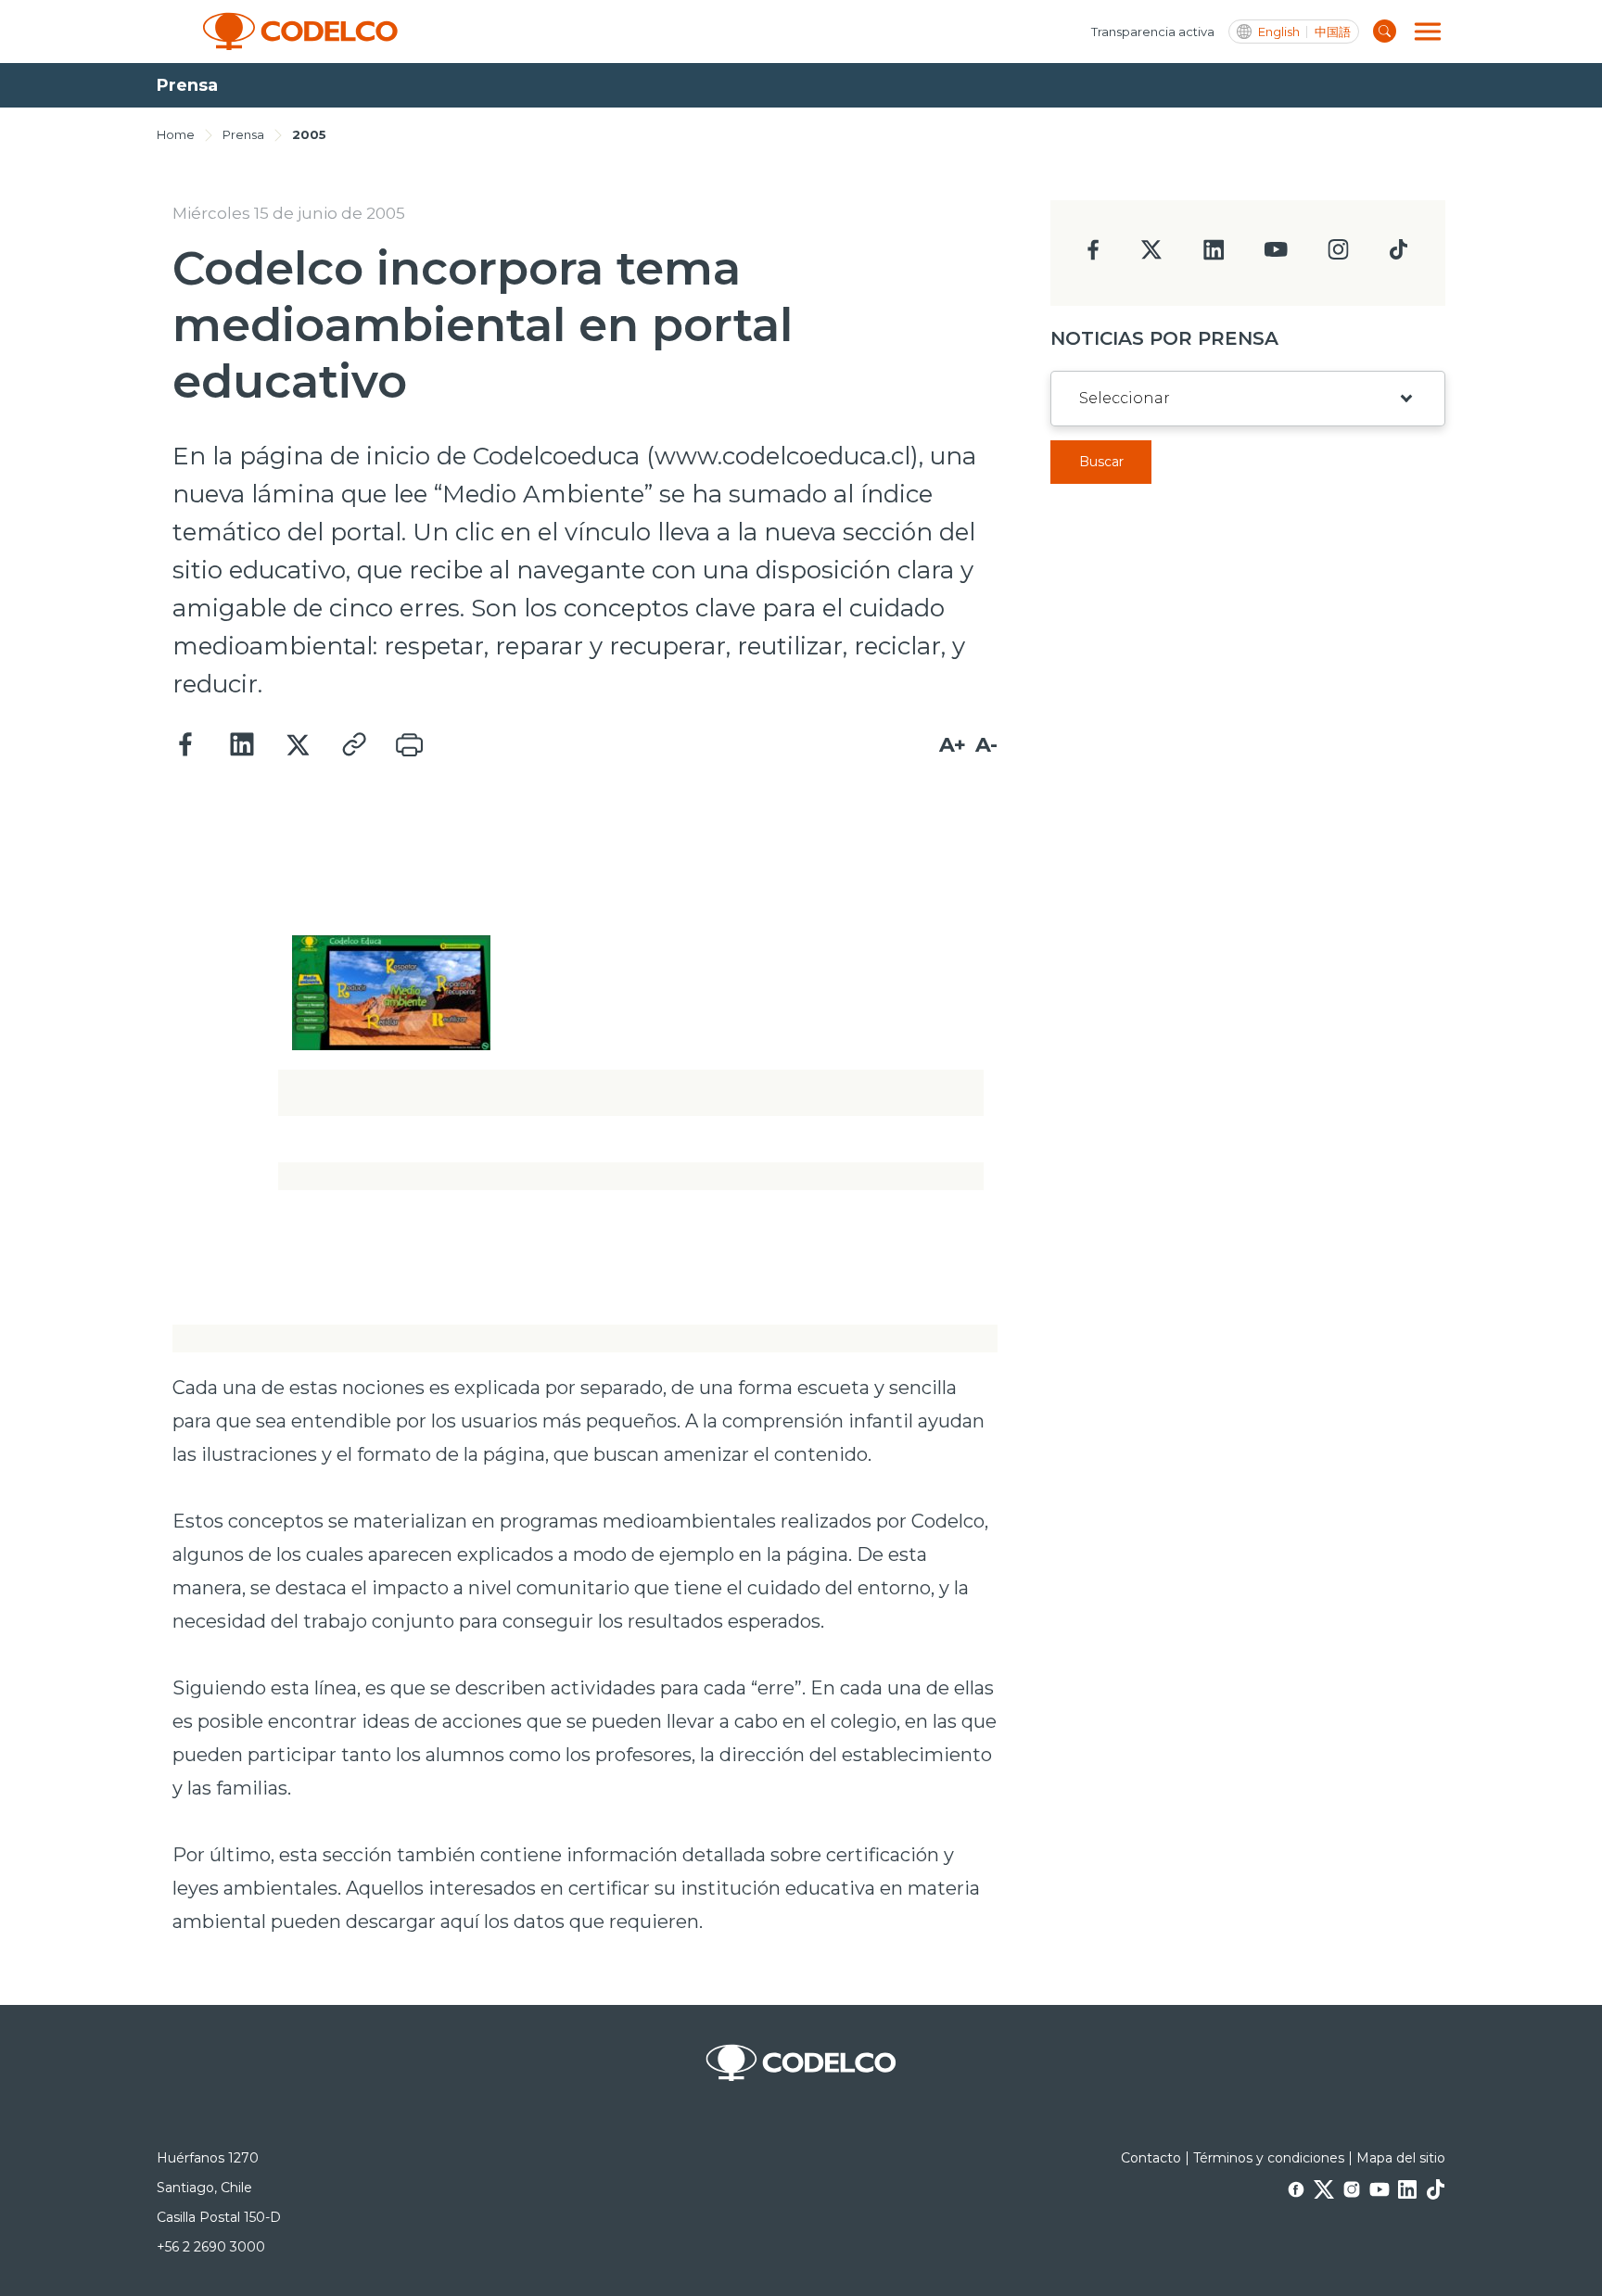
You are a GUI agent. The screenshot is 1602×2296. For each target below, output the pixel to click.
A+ (953, 745)
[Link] (353, 745)
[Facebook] (186, 745)
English (1279, 32)
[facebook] (1093, 255)
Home (176, 134)
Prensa (243, 134)
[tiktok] (1398, 254)
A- (986, 745)
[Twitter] (298, 745)
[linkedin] (1214, 255)
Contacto (1151, 2158)
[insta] (1338, 254)
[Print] (409, 745)
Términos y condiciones (1269, 2158)
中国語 (1333, 32)
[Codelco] (300, 32)
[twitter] (1151, 257)
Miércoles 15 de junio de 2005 (289, 213)
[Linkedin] (242, 745)
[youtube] (1276, 255)
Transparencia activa (1153, 32)
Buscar (1101, 462)
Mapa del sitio (1401, 2158)
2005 (309, 134)
